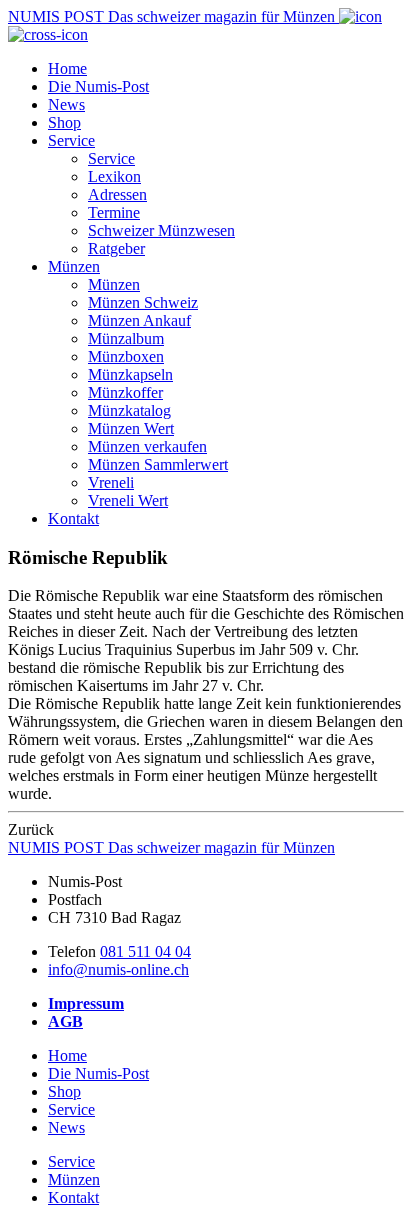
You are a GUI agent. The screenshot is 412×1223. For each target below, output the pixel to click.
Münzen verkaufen (147, 446)
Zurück (31, 829)
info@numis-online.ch (118, 969)
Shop (64, 122)
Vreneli (111, 482)
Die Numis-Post (98, 86)
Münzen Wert (131, 428)
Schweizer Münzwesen (161, 230)
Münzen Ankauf (139, 320)
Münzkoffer (125, 392)
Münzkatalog (129, 410)
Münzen (74, 266)
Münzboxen (126, 356)
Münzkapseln (130, 374)
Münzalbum (126, 338)
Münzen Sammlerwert (158, 464)
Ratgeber (116, 248)
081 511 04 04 (145, 951)
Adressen (117, 194)
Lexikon (114, 176)
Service (71, 140)
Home (67, 68)
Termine (114, 212)
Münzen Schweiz (143, 302)
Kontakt (73, 518)
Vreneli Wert (128, 500)
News (66, 104)
